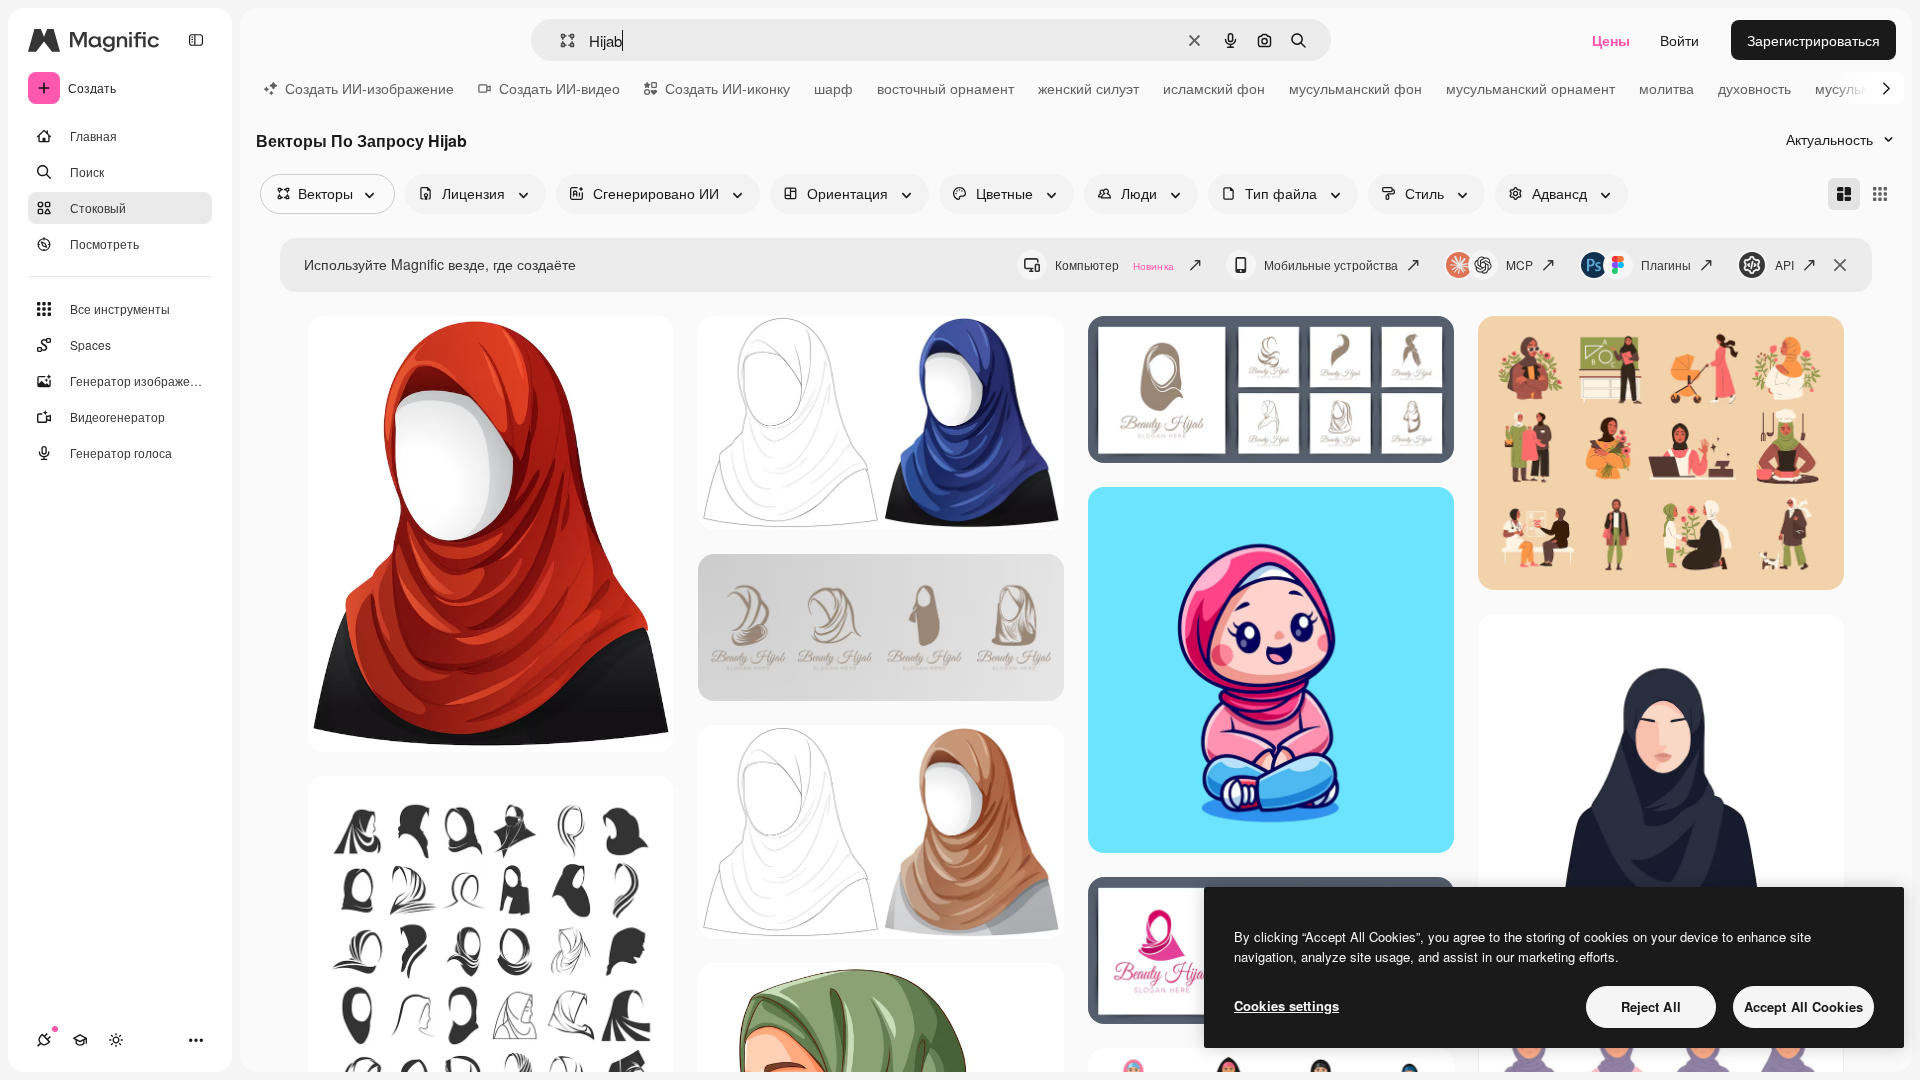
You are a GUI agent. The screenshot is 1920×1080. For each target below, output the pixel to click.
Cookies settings (1286, 1005)
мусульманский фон (1355, 88)
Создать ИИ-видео (559, 88)
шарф (833, 88)
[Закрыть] (1840, 265)
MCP (1519, 264)
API (1784, 264)
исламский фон (1214, 88)
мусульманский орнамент (1530, 88)
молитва (1666, 88)
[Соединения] (44, 1040)
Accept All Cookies (1803, 1006)
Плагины (1666, 264)
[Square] (1880, 194)
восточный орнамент (945, 88)
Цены (1611, 40)
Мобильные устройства (1331, 264)
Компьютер (1114, 264)
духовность (1754, 88)
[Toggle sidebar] (196, 40)
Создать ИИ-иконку (727, 88)
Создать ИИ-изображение (369, 88)
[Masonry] (1844, 194)
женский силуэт (1088, 88)
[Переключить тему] (116, 1040)
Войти (1679, 40)
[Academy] (80, 1040)
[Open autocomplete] (559, 40)
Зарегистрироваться (1813, 40)
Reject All (1651, 1006)
